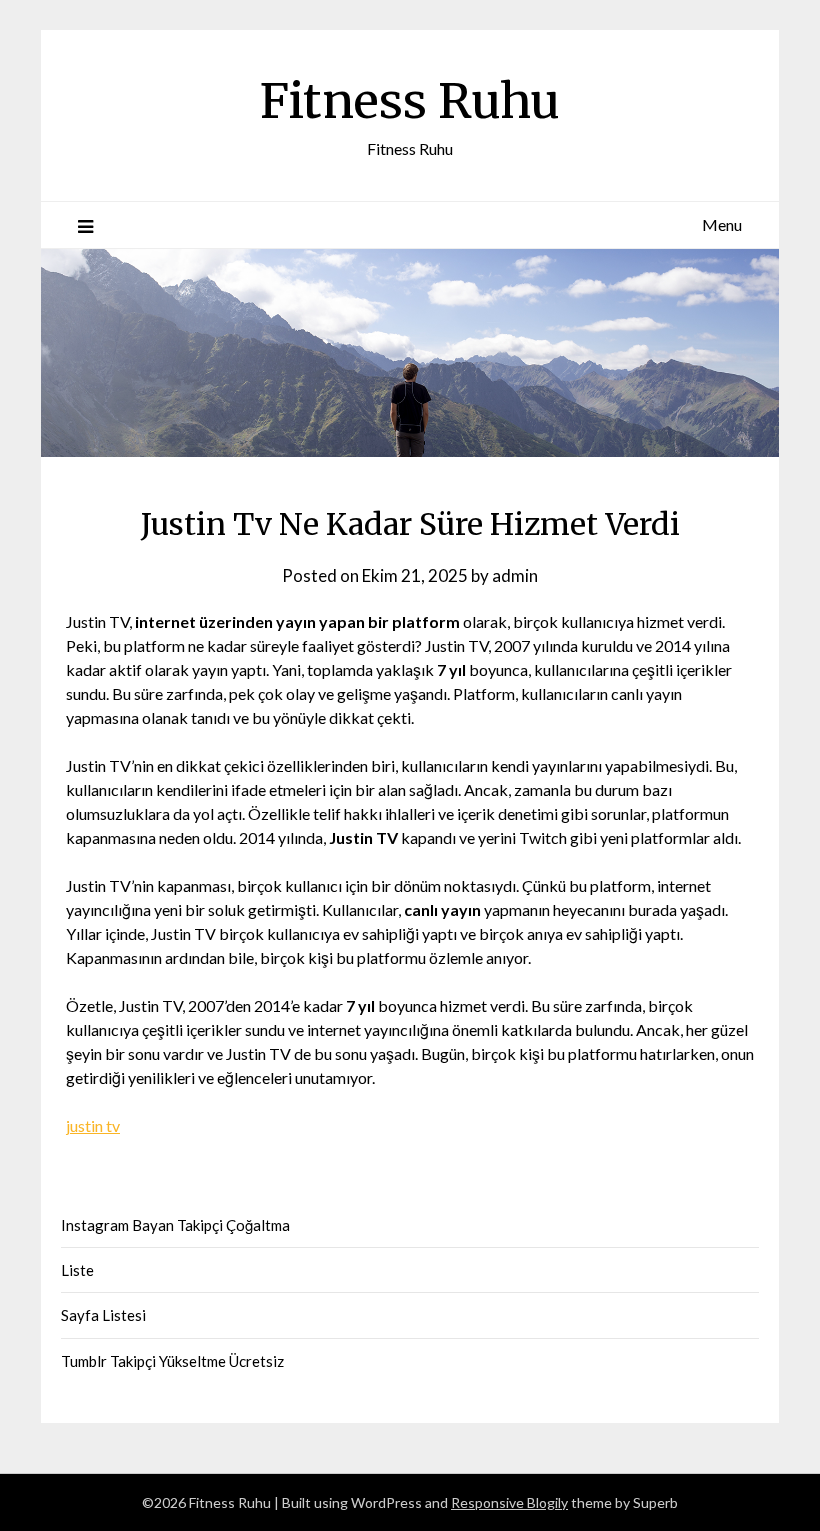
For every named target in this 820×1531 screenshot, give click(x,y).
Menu (722, 224)
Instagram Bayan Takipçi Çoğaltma (175, 1225)
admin (515, 575)
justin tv (93, 1125)
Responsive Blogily (509, 1502)
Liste (77, 1270)
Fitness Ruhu (410, 101)
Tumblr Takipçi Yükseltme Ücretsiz (172, 1361)
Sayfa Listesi (103, 1315)
